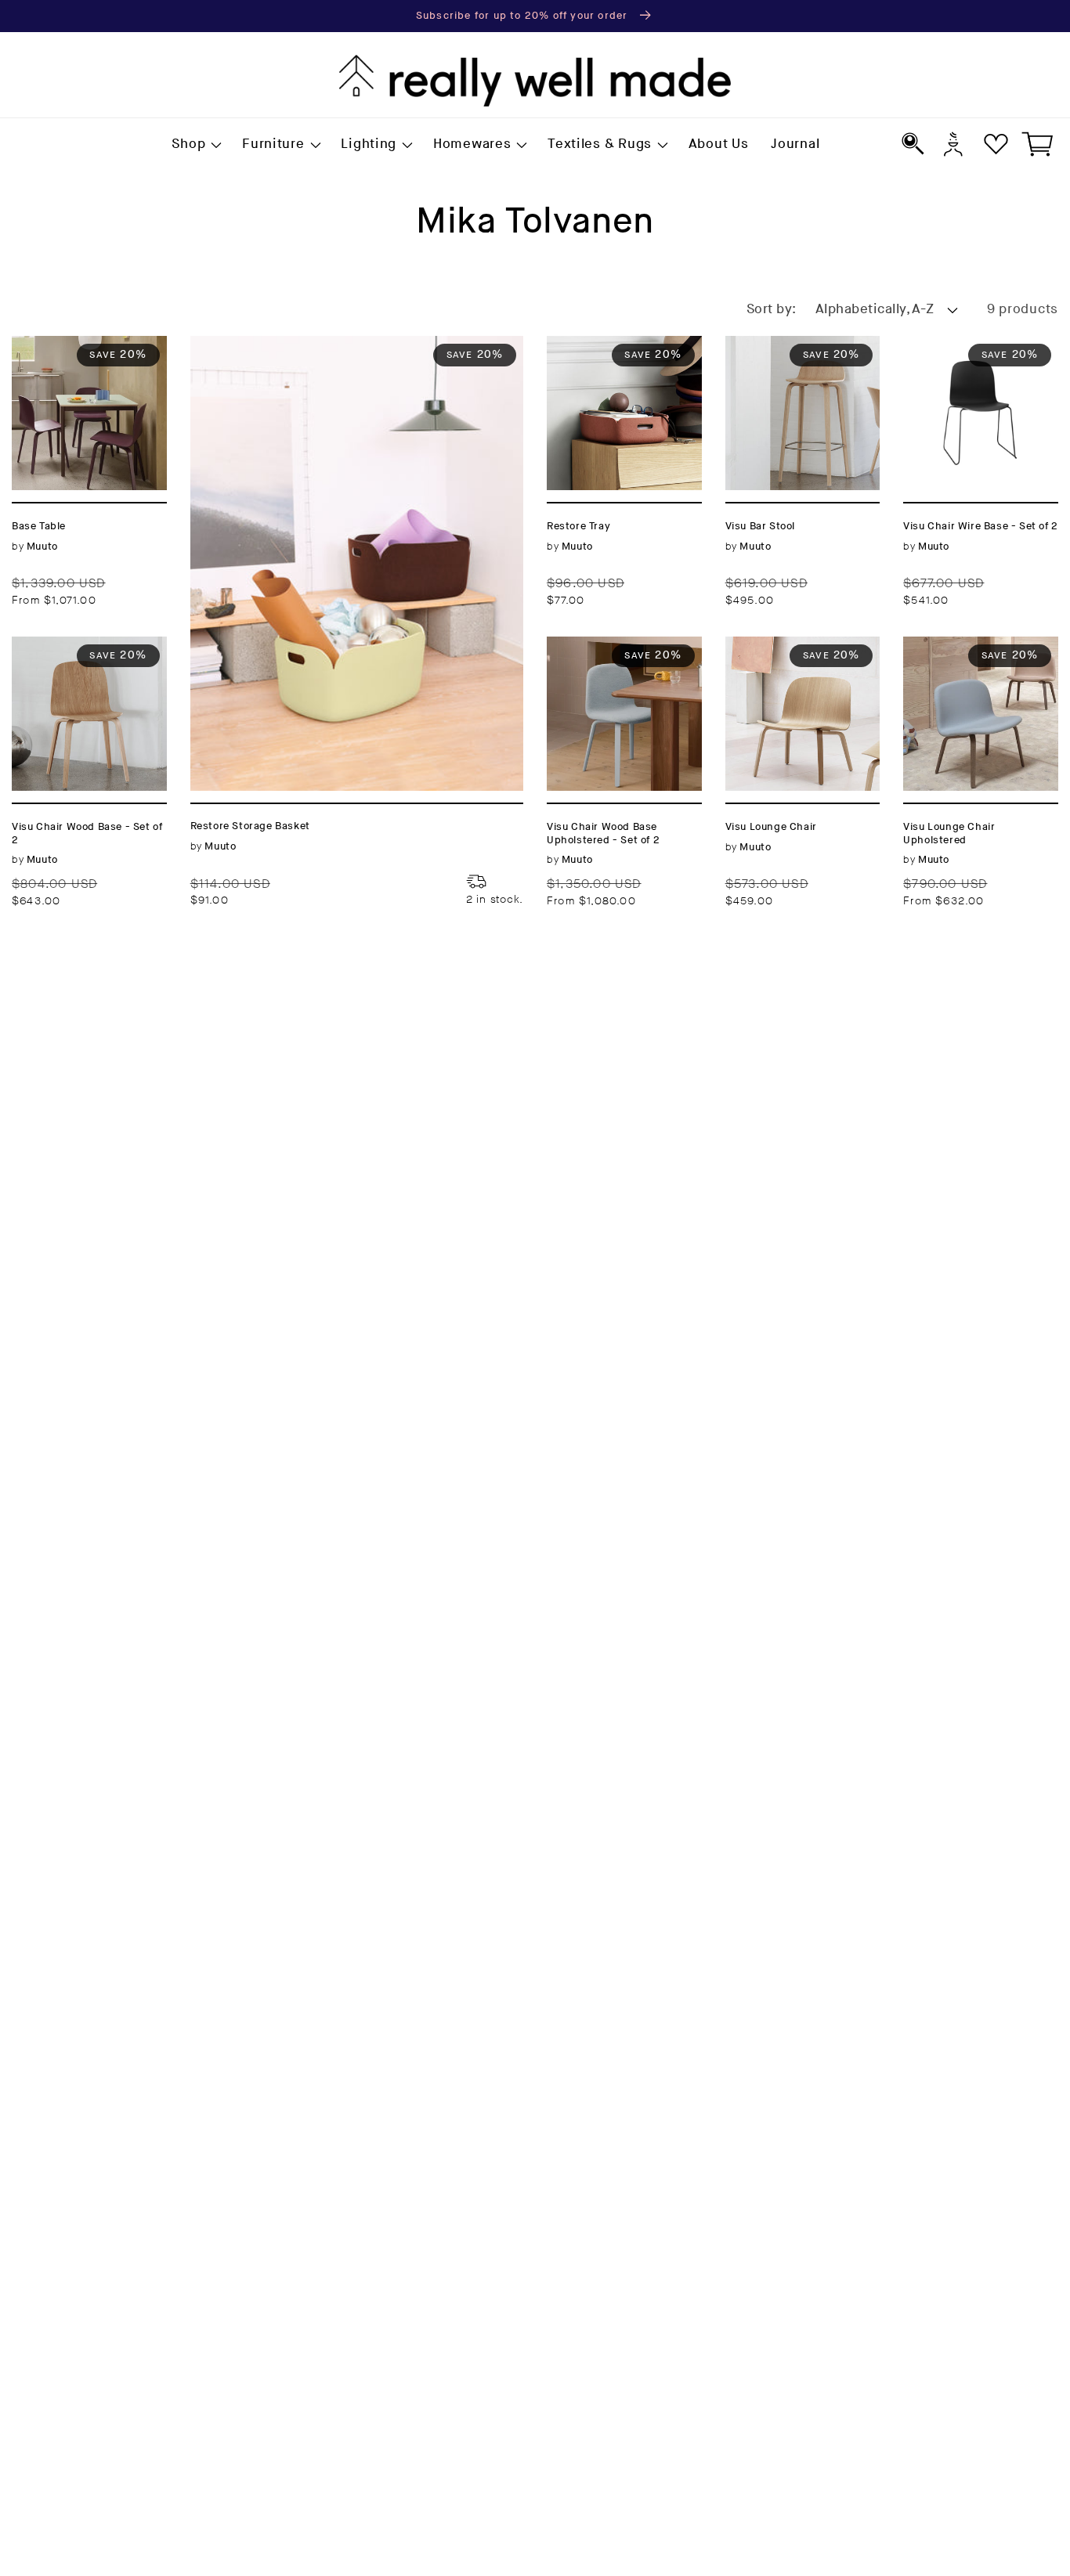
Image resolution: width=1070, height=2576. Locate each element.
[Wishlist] (996, 144)
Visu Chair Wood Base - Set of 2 (72, 655)
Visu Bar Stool (777, 345)
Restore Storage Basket (277, 345)
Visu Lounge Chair (792, 646)
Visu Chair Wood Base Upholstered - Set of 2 (617, 665)
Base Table (51, 345)
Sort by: (772, 309)
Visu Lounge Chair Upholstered (969, 655)
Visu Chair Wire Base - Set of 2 (979, 355)
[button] (196, 145)
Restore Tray (593, 345)
